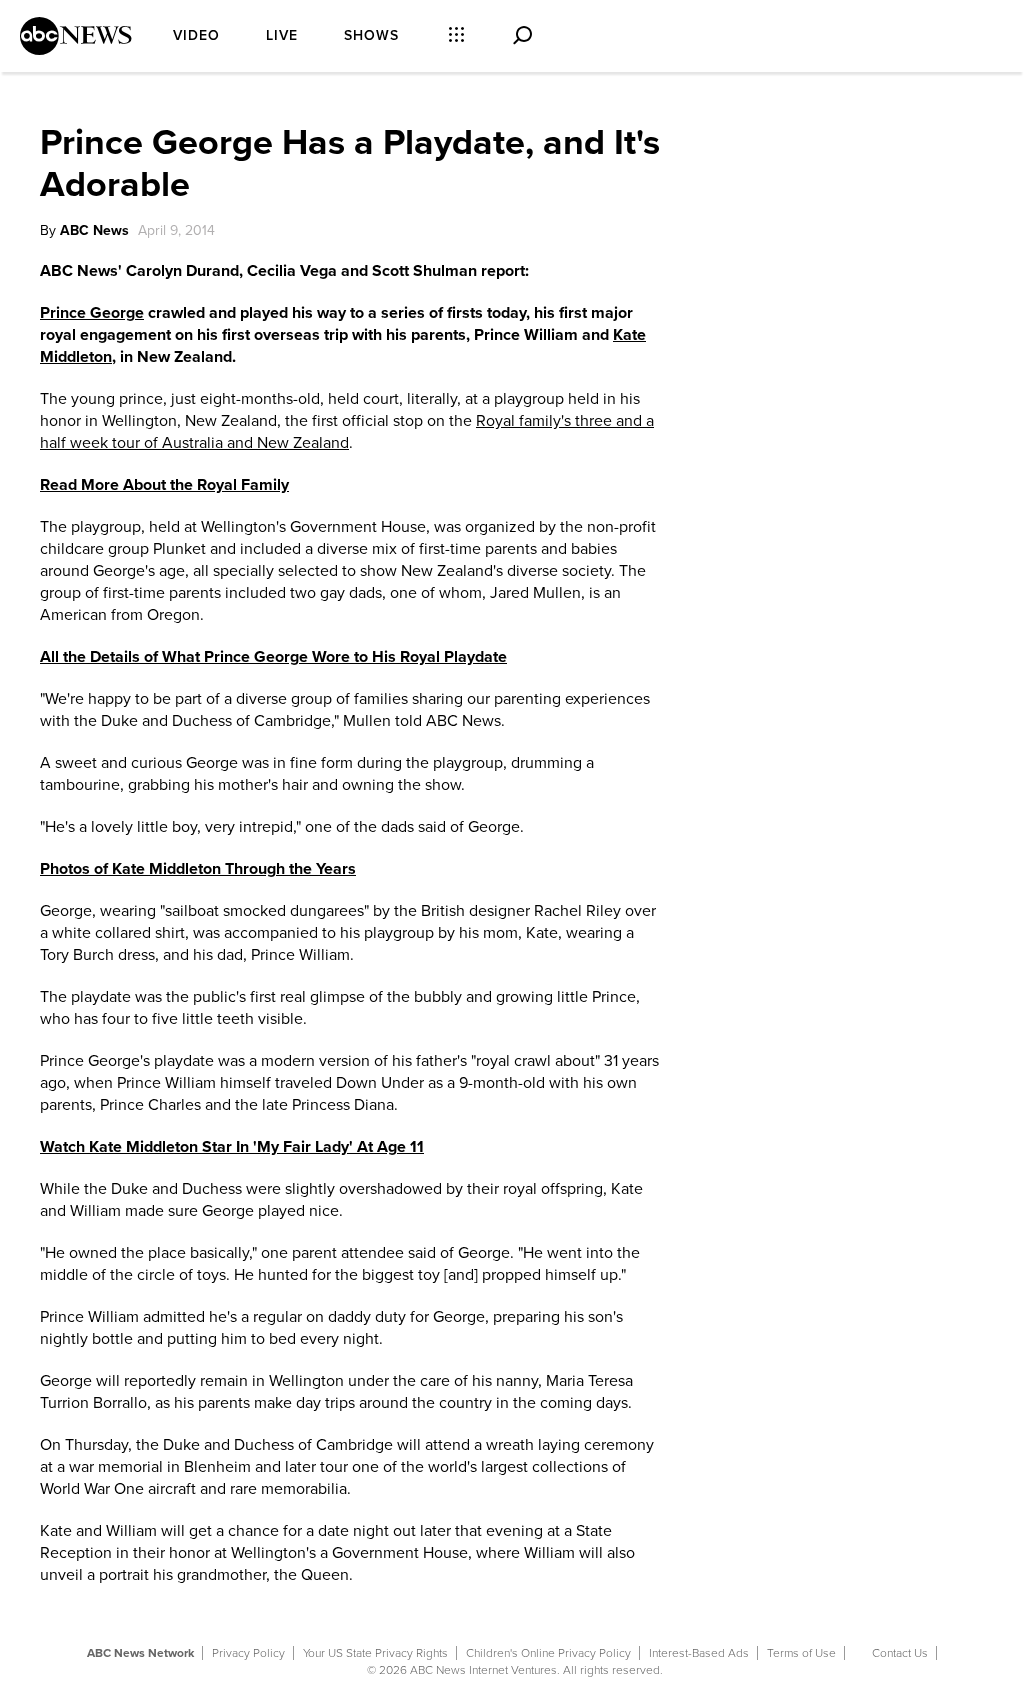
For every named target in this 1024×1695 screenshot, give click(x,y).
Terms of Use (801, 1653)
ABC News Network (140, 1653)
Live (282, 35)
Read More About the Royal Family (164, 485)
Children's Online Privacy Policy (548, 1653)
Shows (371, 35)
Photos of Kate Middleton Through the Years (198, 869)
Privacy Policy (248, 1653)
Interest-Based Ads (699, 1653)
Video (196, 35)
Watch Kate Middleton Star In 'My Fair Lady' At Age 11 (232, 1147)
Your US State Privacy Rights (375, 1653)
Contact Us (900, 1653)
